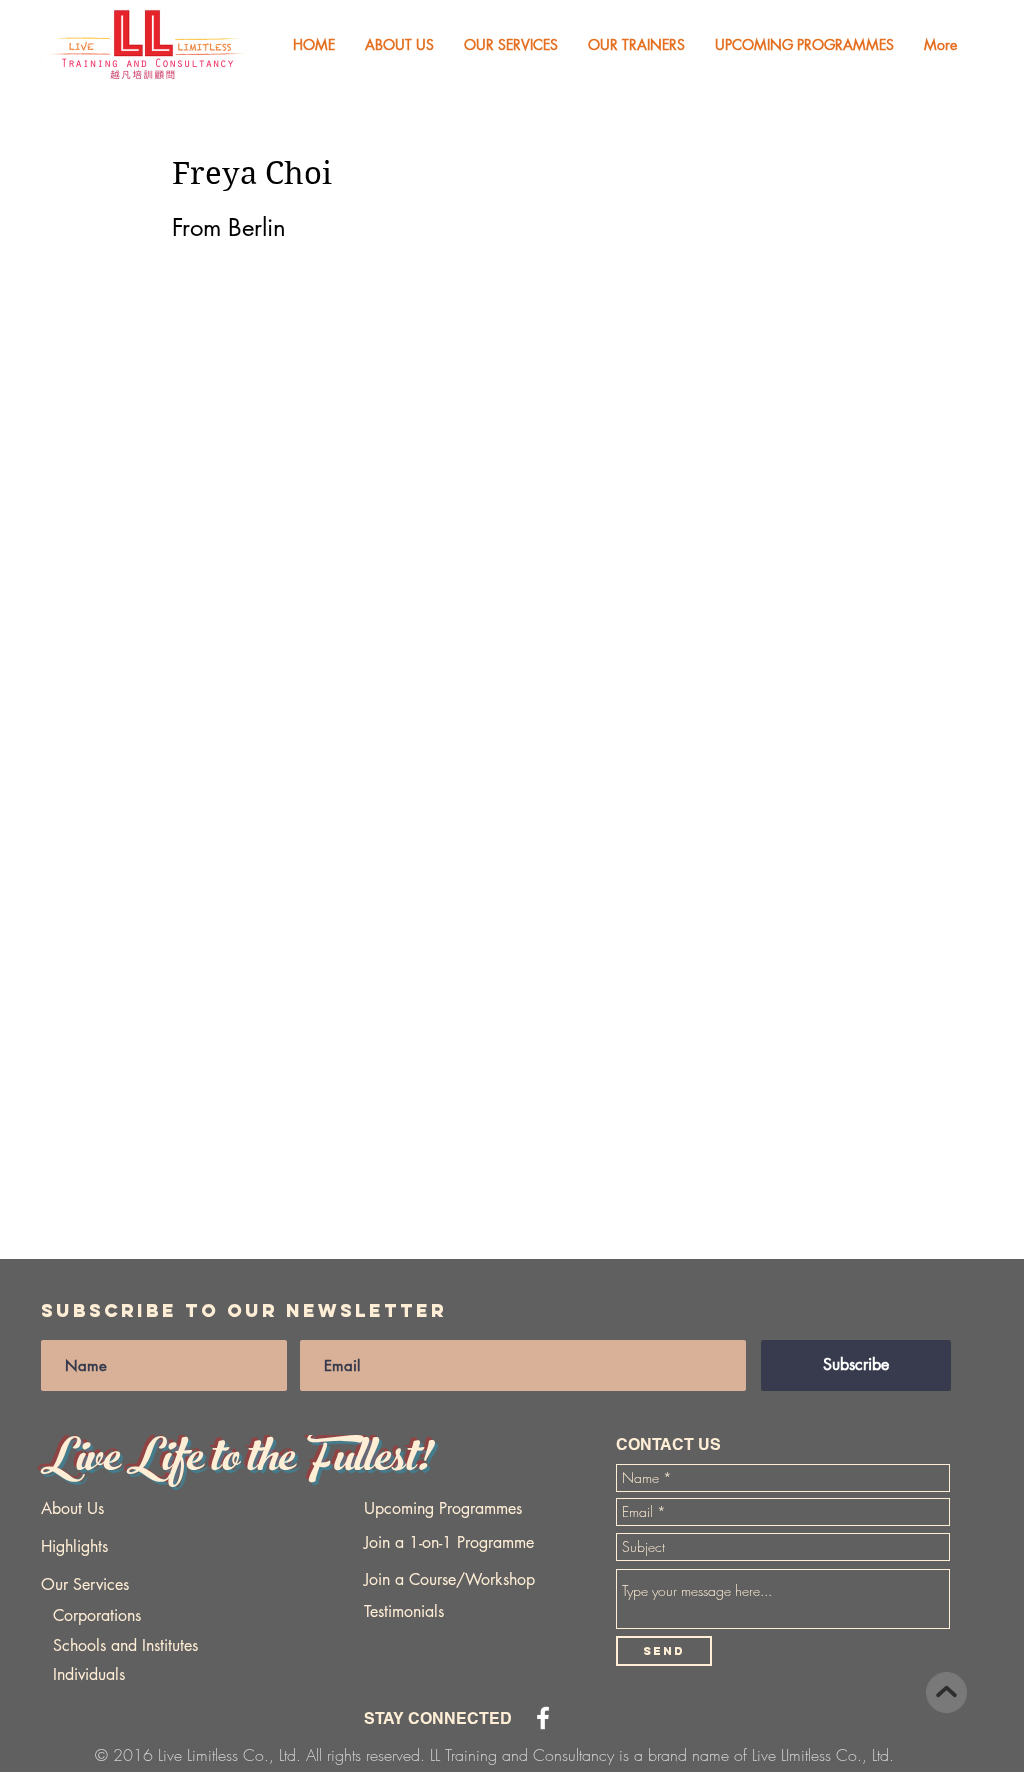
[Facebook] (543, 1718)
